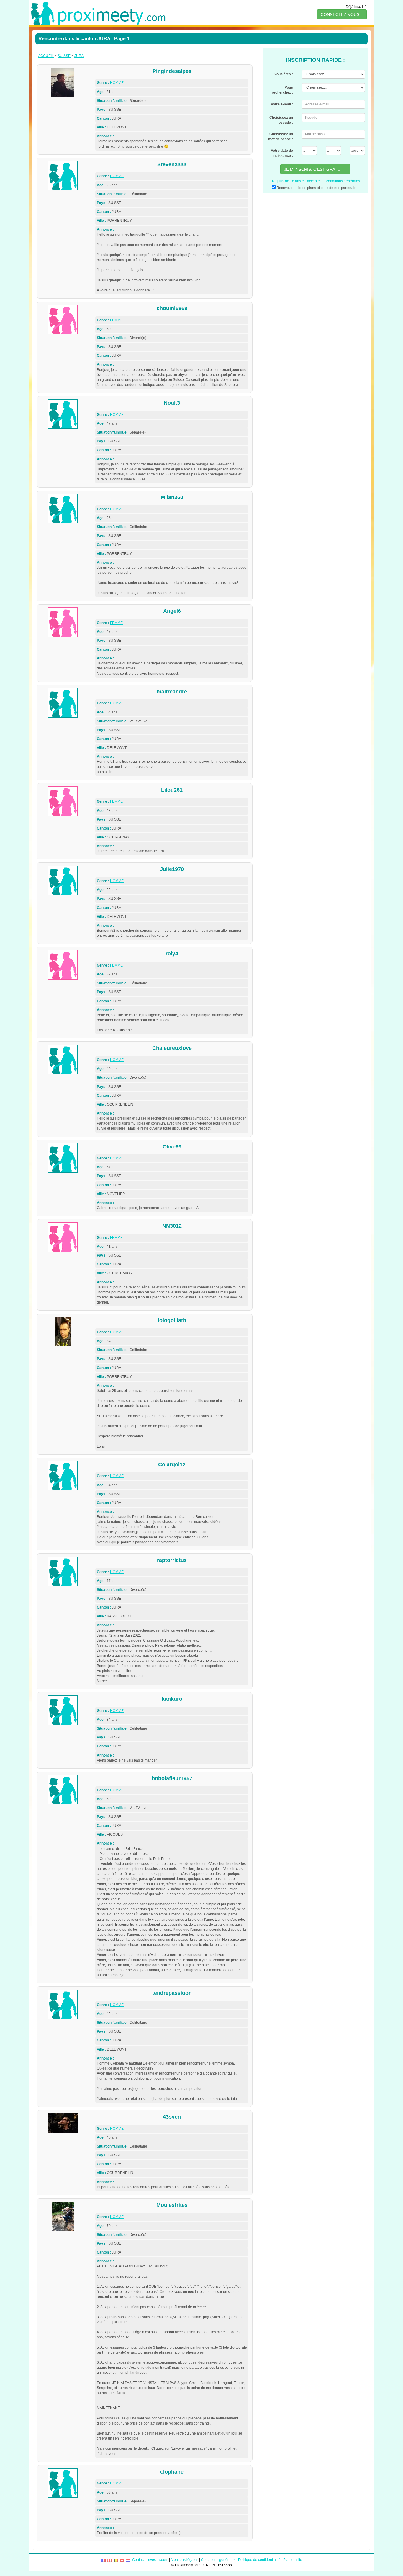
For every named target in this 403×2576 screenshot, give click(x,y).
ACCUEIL (46, 56)
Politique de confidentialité (259, 2560)
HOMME (117, 83)
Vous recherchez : (282, 90)
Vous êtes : (284, 74)
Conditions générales (218, 2560)
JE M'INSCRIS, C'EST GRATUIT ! (315, 169)
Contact (138, 2560)
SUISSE (64, 56)
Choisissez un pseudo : (281, 120)
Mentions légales (185, 2560)
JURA (79, 56)
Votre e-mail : (282, 104)
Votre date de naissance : (282, 153)
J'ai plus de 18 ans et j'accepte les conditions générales (316, 181)
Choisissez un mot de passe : (281, 137)
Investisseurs (158, 2560)
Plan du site (293, 2560)
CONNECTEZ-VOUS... (342, 14)
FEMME (116, 320)
